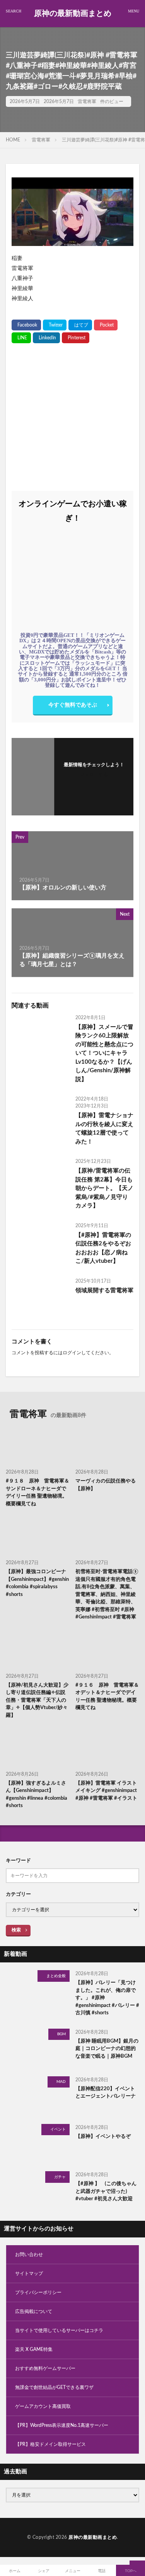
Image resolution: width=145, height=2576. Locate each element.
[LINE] (21, 338)
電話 (102, 2571)
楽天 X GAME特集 (34, 2349)
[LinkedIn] (46, 338)
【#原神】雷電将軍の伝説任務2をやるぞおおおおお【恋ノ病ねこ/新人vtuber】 (103, 1248)
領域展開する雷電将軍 (104, 1291)
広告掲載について (34, 2311)
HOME (13, 140)
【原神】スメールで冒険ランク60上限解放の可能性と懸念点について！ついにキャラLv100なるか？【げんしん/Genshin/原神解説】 (104, 1053)
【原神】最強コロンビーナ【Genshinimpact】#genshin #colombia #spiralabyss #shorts (37, 1583)
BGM (61, 2034)
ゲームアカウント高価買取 (43, 2406)
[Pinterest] (76, 338)
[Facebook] (26, 325)
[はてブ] (80, 325)
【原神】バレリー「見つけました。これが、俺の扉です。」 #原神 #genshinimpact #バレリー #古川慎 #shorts (107, 1998)
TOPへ (131, 2571)
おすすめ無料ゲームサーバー (45, 2368)
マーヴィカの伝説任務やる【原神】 (106, 1485)
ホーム (15, 2571)
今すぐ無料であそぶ (73, 705)
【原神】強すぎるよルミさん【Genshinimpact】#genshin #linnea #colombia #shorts (37, 1795)
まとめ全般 (56, 1976)
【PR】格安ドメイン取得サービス (50, 2444)
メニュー (73, 2571)
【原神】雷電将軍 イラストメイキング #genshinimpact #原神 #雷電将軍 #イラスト (106, 1791)
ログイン (72, 1353)
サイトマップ (29, 2273)
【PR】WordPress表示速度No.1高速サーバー (62, 2425)
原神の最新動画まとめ (73, 14)
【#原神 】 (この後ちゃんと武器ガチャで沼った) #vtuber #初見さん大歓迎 (106, 2191)
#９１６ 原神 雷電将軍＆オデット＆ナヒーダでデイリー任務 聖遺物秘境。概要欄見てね (107, 1697)
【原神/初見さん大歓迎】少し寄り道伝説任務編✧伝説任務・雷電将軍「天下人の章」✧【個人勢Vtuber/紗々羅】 (37, 1700)
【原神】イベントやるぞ (103, 2137)
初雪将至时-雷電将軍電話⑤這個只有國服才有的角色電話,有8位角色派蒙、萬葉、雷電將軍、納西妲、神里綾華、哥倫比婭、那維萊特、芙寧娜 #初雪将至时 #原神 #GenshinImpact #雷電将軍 (107, 1594)
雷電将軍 (87, 101)
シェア (44, 2571)
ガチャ (60, 2177)
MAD (61, 2082)
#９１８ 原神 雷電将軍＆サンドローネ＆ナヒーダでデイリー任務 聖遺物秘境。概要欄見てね (38, 1493)
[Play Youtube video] (72, 212)
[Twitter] (55, 325)
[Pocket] (106, 325)
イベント (58, 2129)
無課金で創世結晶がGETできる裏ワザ (54, 2387)
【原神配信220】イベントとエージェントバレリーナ (106, 2093)
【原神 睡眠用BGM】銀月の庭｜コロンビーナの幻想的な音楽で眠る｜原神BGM (107, 2049)
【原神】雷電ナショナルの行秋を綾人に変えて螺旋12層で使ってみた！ (104, 1129)
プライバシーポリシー (38, 2292)
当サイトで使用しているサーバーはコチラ (59, 2330)
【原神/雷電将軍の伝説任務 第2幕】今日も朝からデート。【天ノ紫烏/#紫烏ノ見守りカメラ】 (104, 1188)
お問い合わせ (29, 2254)
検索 (16, 1930)
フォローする (94, 774)
